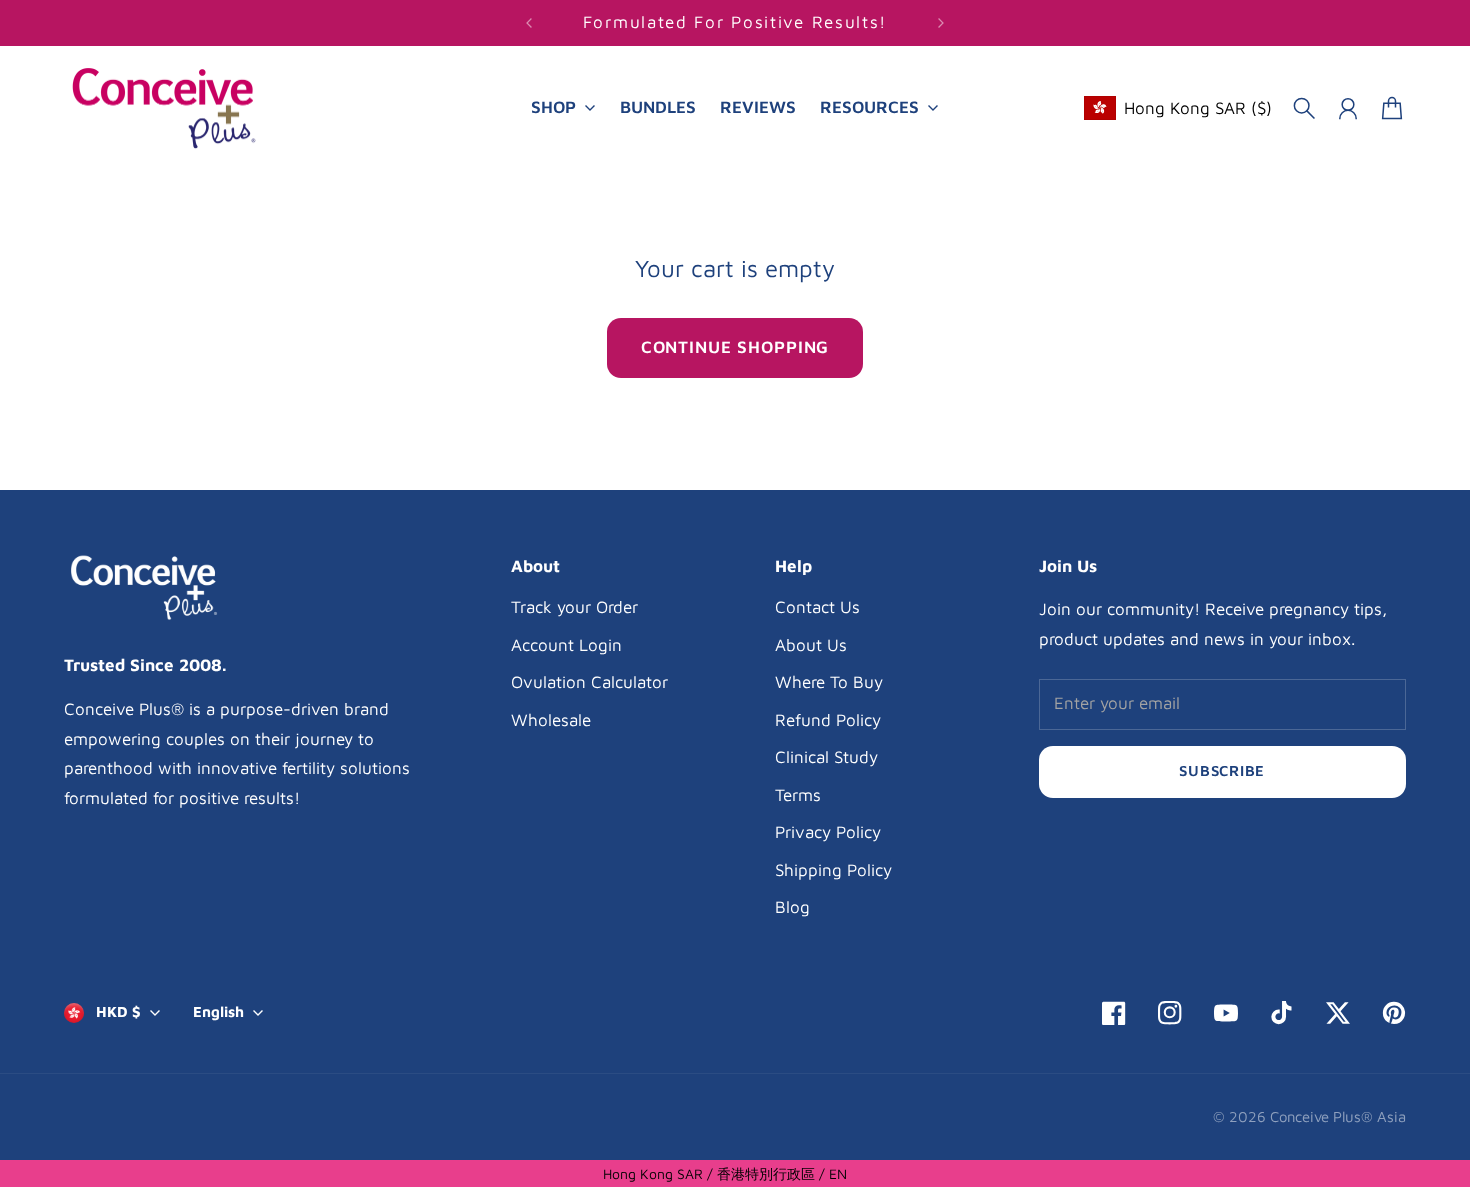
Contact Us (817, 607)
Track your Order (574, 607)
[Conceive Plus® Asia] (164, 108)
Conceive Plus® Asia (1338, 1116)
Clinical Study (826, 757)
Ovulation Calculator (589, 682)
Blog (792, 907)
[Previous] (529, 23)
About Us (811, 645)
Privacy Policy (828, 832)
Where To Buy (829, 682)
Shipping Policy (833, 870)
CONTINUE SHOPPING (735, 347)
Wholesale (551, 720)
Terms (798, 795)
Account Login (566, 645)
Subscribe (1222, 770)
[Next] (941, 23)
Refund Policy (828, 720)
